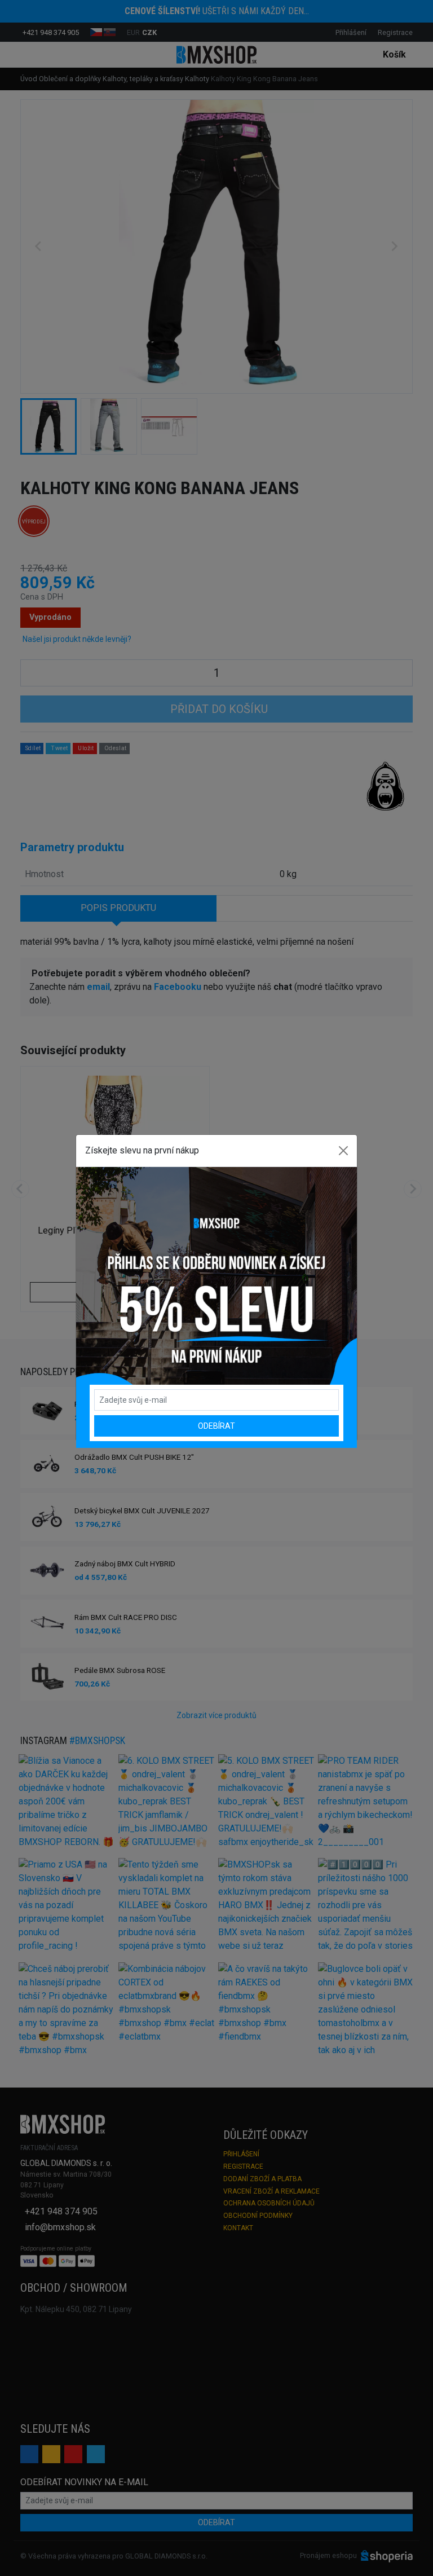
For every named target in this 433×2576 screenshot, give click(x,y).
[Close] (343, 1151)
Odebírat (216, 1426)
